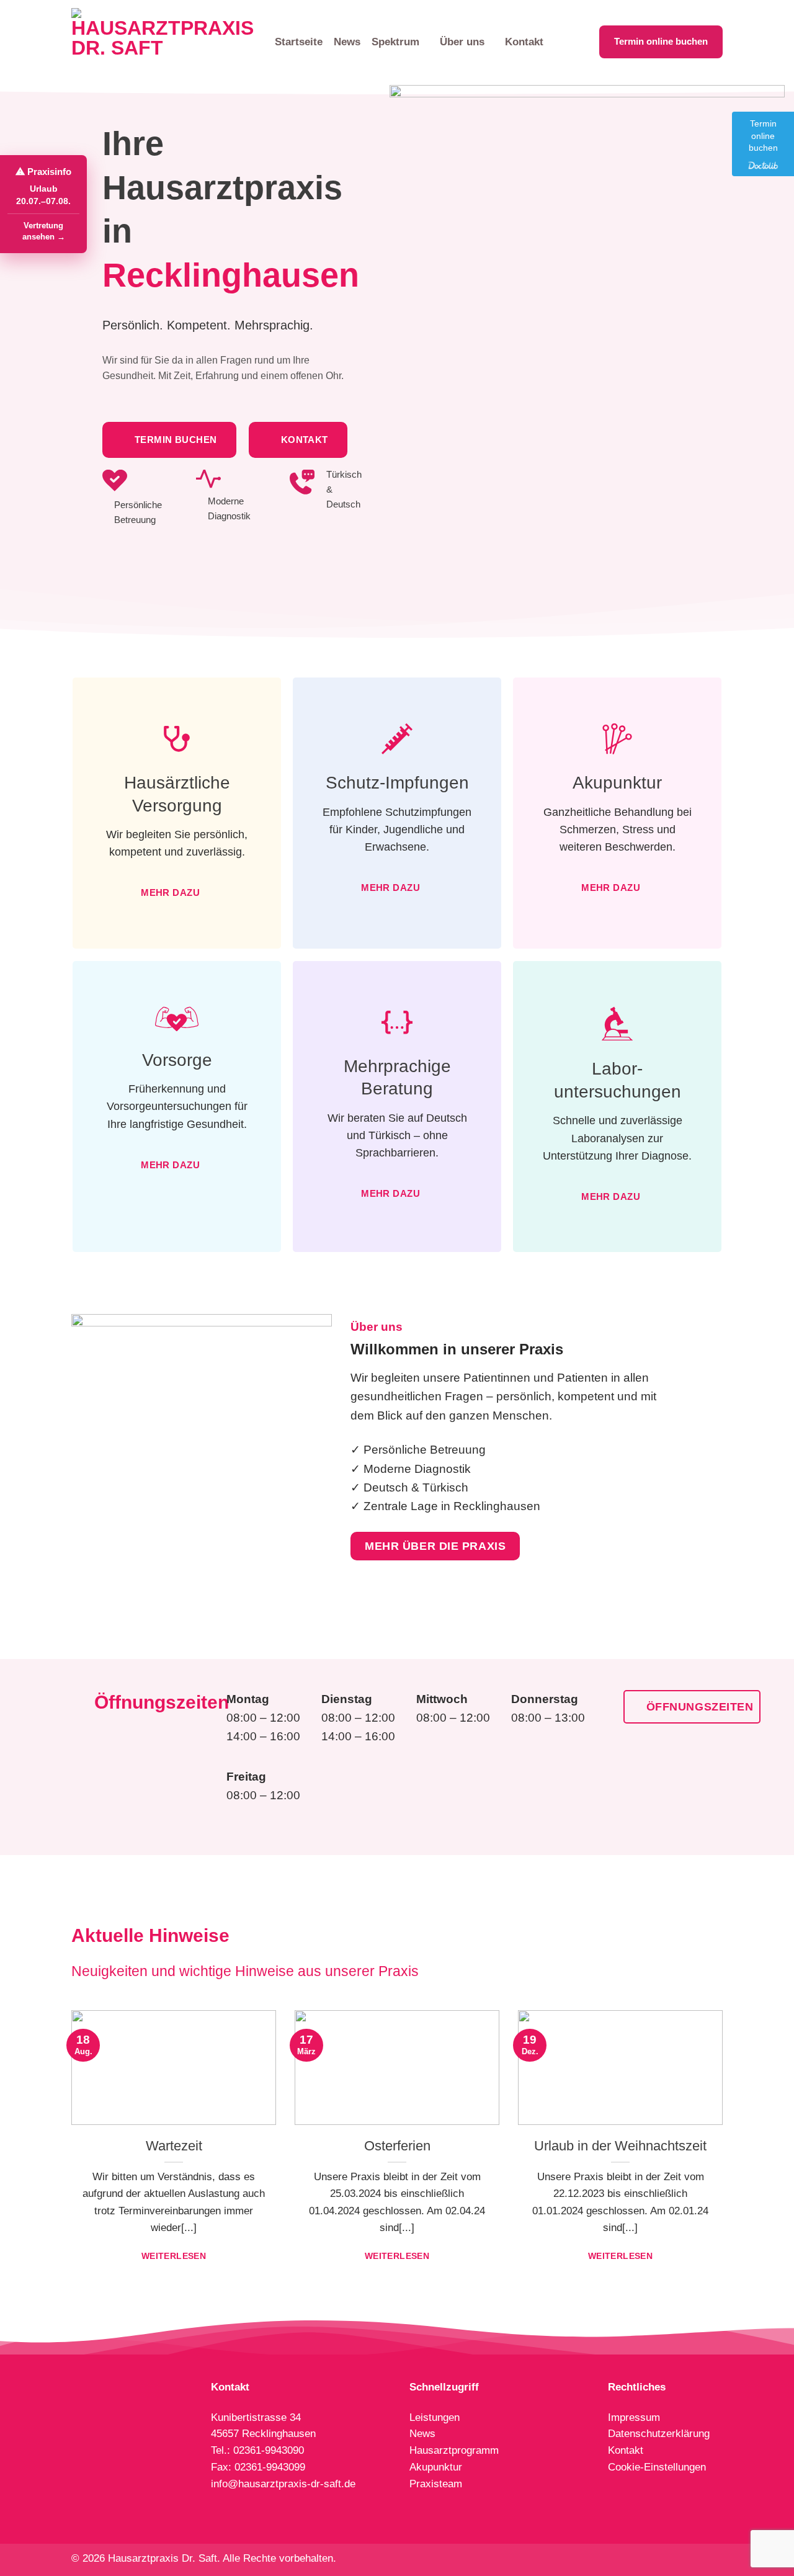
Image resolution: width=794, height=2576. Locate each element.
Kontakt (524, 42)
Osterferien (397, 2146)
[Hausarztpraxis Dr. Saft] (164, 42)
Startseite (299, 42)
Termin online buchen (661, 42)
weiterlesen (174, 2256)
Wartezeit (174, 2146)
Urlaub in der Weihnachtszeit (620, 2146)
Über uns (462, 42)
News (347, 42)
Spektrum (395, 42)
